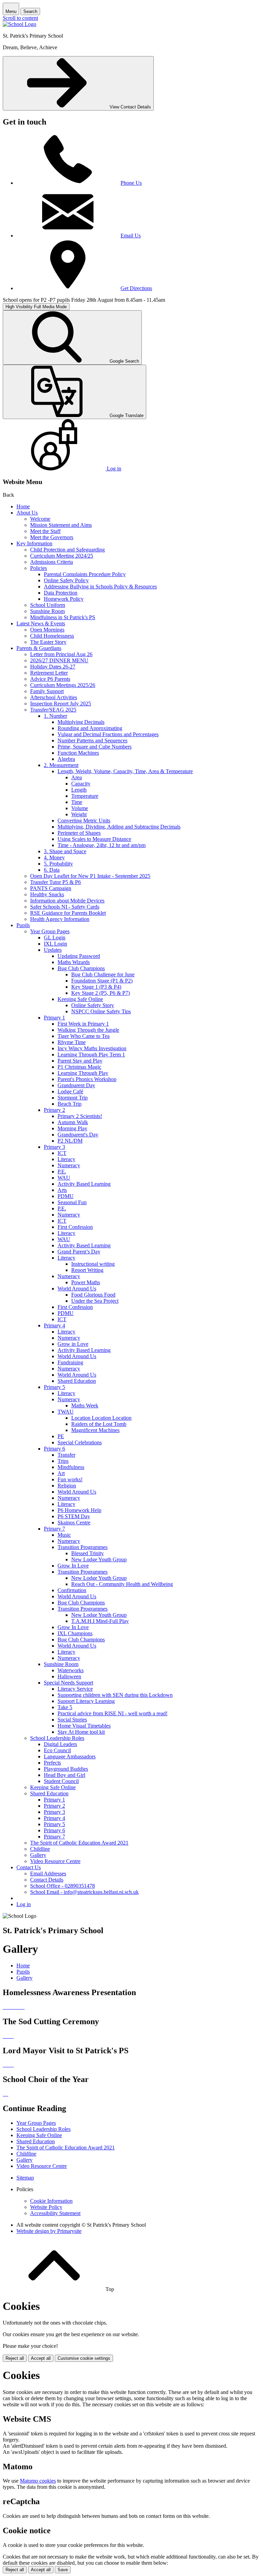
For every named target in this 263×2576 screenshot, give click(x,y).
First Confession (75, 1227)
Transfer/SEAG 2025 (53, 710)
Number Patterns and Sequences (92, 740)
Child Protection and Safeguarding (67, 550)
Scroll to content (20, 18)
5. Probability (58, 864)
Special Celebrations (80, 1442)
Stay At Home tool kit (81, 1732)
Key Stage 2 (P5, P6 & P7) (101, 993)
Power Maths (86, 1282)
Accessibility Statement (55, 2213)
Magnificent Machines (95, 1430)
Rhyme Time (72, 1042)
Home (23, 506)
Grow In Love (73, 1566)
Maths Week (85, 1406)
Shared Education (77, 1381)
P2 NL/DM (70, 1141)
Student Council (61, 1781)
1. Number (55, 716)
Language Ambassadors (70, 1757)
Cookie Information (51, 2201)
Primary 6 (54, 1449)
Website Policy (46, 2207)
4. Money (54, 857)
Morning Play (72, 1128)
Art (61, 1473)
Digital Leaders (60, 1744)
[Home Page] (20, 24)
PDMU (66, 1196)
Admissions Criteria (52, 562)
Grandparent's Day (78, 1135)
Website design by (49, 2231)
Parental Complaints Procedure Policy (85, 574)
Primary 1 (54, 1018)
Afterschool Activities (54, 697)
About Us (27, 513)
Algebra (66, 759)
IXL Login (55, 944)
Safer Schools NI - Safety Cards (65, 907)
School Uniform (48, 605)
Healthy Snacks (47, 894)
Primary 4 (54, 1325)
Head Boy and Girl (65, 1775)
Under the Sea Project (95, 1301)
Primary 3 (54, 1147)
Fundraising (70, 1362)
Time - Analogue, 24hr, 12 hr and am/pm (102, 845)
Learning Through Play (83, 1073)
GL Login (55, 938)
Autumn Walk (73, 1122)
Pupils (23, 925)
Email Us (131, 236)
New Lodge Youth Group (99, 1559)
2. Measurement (61, 765)
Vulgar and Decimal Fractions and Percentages (108, 734)
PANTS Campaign (51, 888)
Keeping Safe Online (80, 999)
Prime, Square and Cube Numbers (95, 747)
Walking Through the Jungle (88, 1030)
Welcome (40, 519)
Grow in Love (73, 1344)
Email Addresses (48, 1874)
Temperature (85, 796)
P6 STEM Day (74, 1516)
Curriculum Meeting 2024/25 (62, 556)
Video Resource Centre (55, 1861)
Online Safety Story (93, 1005)
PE (61, 1436)
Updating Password (79, 956)
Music (64, 1535)
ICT (62, 1153)
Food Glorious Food (93, 1295)
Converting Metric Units (84, 821)
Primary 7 (54, 1529)
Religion (67, 1486)
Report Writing (87, 1270)
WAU (64, 1178)
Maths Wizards (74, 962)
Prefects (52, 1763)
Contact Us (29, 1867)
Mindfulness (71, 1467)
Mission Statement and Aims (61, 525)
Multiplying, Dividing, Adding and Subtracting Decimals (119, 827)
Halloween (69, 1676)
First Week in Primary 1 (83, 1024)
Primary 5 (54, 1387)
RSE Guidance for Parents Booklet (68, 913)
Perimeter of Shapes (79, 833)
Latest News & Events (41, 623)
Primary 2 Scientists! (80, 1116)
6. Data (52, 870)
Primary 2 (54, 1110)
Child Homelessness (52, 636)
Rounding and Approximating (90, 728)
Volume (80, 808)
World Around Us (77, 1289)
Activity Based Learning (84, 1184)
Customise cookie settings (84, 2358)
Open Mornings (47, 630)
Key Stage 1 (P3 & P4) (96, 987)
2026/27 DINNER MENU (59, 660)
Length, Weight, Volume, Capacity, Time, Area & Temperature (125, 771)
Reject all (15, 2358)
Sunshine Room (47, 611)
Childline (40, 1849)
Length (79, 790)
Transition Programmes (83, 1547)
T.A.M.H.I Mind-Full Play (100, 1621)
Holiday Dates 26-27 (53, 667)
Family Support (47, 691)
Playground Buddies (66, 1769)
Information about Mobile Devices (67, 901)
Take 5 (65, 1707)
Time (77, 802)
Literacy (66, 1159)
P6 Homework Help (79, 1510)
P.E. (62, 1172)
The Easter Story (48, 642)
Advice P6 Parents (50, 679)
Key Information (34, 543)
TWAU (66, 1412)
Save (63, 2570)
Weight (79, 814)
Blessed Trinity (87, 1553)
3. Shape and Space (65, 851)
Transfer (66, 1455)
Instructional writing (93, 1264)
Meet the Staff (45, 531)
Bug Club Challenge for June (103, 974)
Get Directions (136, 288)
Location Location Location (101, 1418)
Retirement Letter (49, 673)
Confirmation (72, 1590)
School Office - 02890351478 (62, 1886)
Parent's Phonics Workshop (87, 1079)
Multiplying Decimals (81, 722)
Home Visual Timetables (84, 1726)
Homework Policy (64, 599)
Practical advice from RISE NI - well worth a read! (112, 1713)
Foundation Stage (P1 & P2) (102, 981)
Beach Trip (70, 1104)
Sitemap (25, 2178)
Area (77, 777)
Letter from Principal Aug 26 (61, 654)
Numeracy (69, 1165)
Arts (62, 1190)
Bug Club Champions (81, 968)
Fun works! (70, 1479)
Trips (63, 1461)
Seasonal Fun (72, 1202)
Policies (39, 568)
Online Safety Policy (66, 580)
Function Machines (78, 753)
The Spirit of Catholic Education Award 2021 (79, 1843)
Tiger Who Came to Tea (84, 1036)
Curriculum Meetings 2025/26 (63, 685)
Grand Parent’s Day (79, 1252)
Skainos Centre (74, 1523)
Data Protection (61, 593)
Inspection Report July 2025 (61, 704)
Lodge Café (70, 1091)
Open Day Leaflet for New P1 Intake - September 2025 (90, 876)
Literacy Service (75, 1689)
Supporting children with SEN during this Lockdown (115, 1695)
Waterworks (71, 1670)
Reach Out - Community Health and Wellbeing (122, 1584)
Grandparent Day (76, 1085)
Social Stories (72, 1720)
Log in (24, 1904)
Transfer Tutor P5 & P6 (55, 882)
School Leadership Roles (57, 1738)
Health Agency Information (60, 919)
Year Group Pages (50, 931)
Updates (53, 950)
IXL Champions (75, 1633)
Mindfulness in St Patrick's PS (63, 617)
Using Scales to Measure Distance (94, 839)
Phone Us (131, 183)
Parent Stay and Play (80, 1061)
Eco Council (57, 1750)
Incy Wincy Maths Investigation (92, 1048)
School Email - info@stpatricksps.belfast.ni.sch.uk (84, 1892)
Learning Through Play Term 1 (91, 1055)
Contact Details (47, 1880)
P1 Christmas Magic (79, 1067)
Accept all (41, 2358)
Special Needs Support (68, 1683)
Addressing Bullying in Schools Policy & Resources (100, 587)
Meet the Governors (52, 537)
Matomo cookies (38, 2481)
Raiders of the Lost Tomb (99, 1424)
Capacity (81, 784)
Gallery (38, 1855)
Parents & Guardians (39, 648)
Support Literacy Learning (86, 1701)
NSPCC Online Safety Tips (101, 1011)
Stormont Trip (73, 1098)
